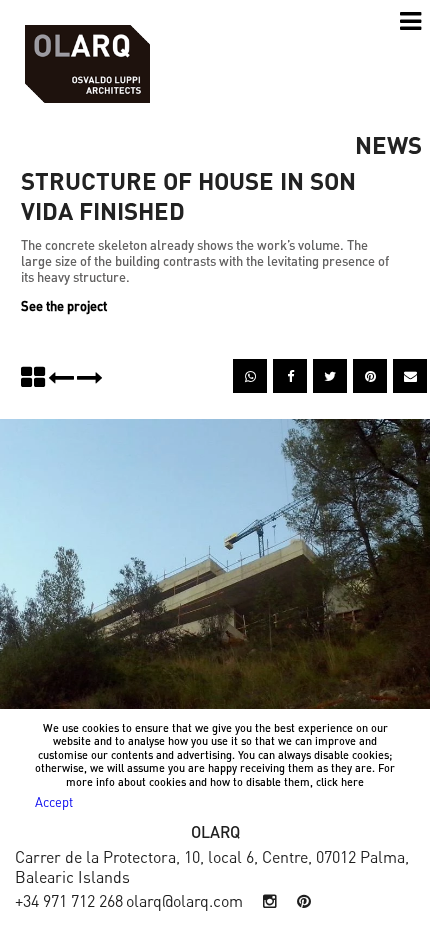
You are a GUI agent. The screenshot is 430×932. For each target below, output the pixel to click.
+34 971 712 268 (69, 900)
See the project (64, 306)
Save (380, 369)
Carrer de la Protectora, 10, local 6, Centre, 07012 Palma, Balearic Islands (212, 866)
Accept (54, 801)
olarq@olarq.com (184, 900)
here (352, 782)
